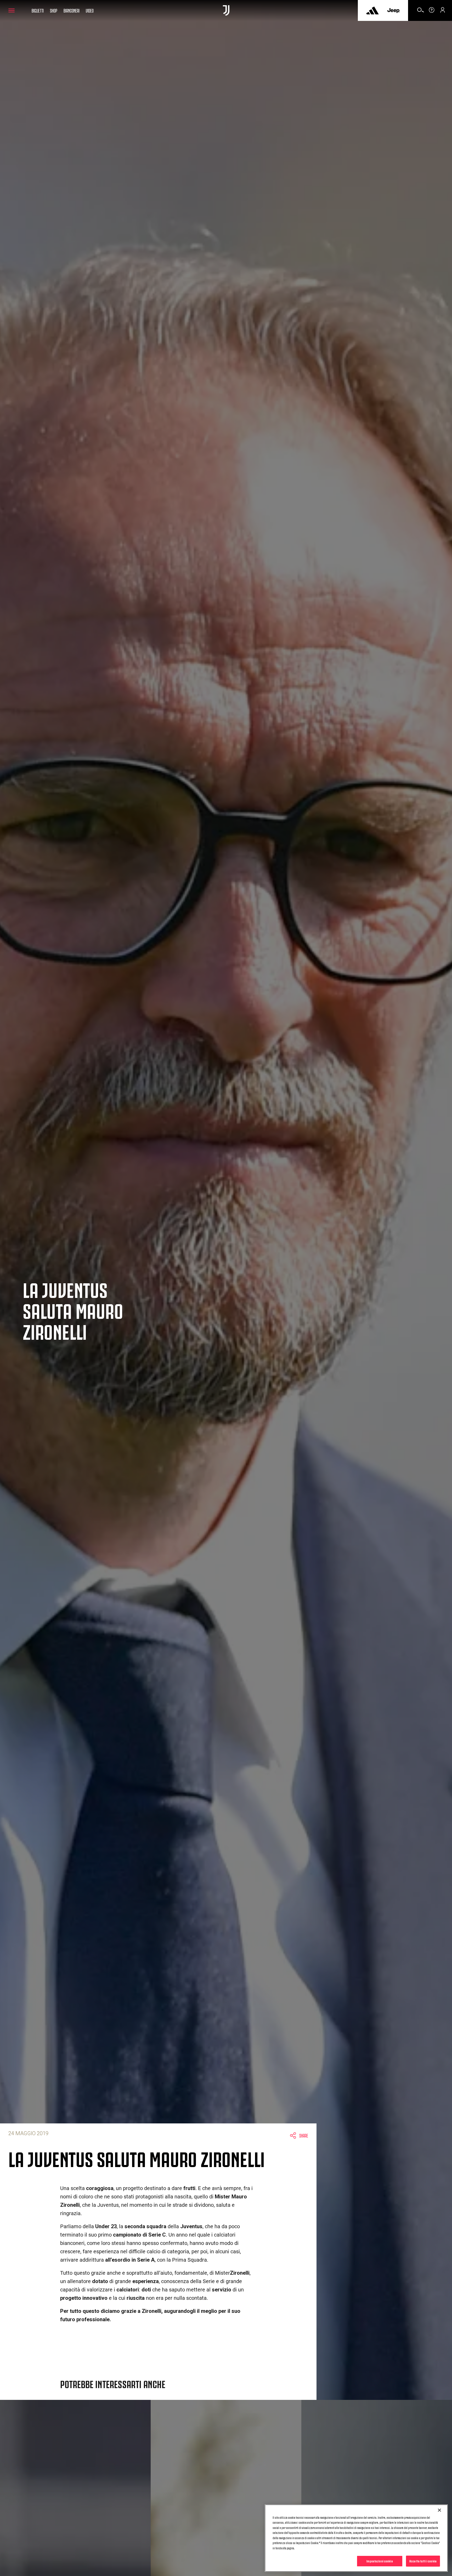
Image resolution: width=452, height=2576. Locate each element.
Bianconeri (72, 10)
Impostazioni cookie (380, 2561)
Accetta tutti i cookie (423, 2561)
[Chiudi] (439, 2510)
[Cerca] (421, 12)
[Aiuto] (432, 12)
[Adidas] (372, 10)
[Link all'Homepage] (226, 10)
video (90, 10)
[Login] (443, 12)
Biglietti (38, 10)
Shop (54, 10)
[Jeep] (393, 10)
